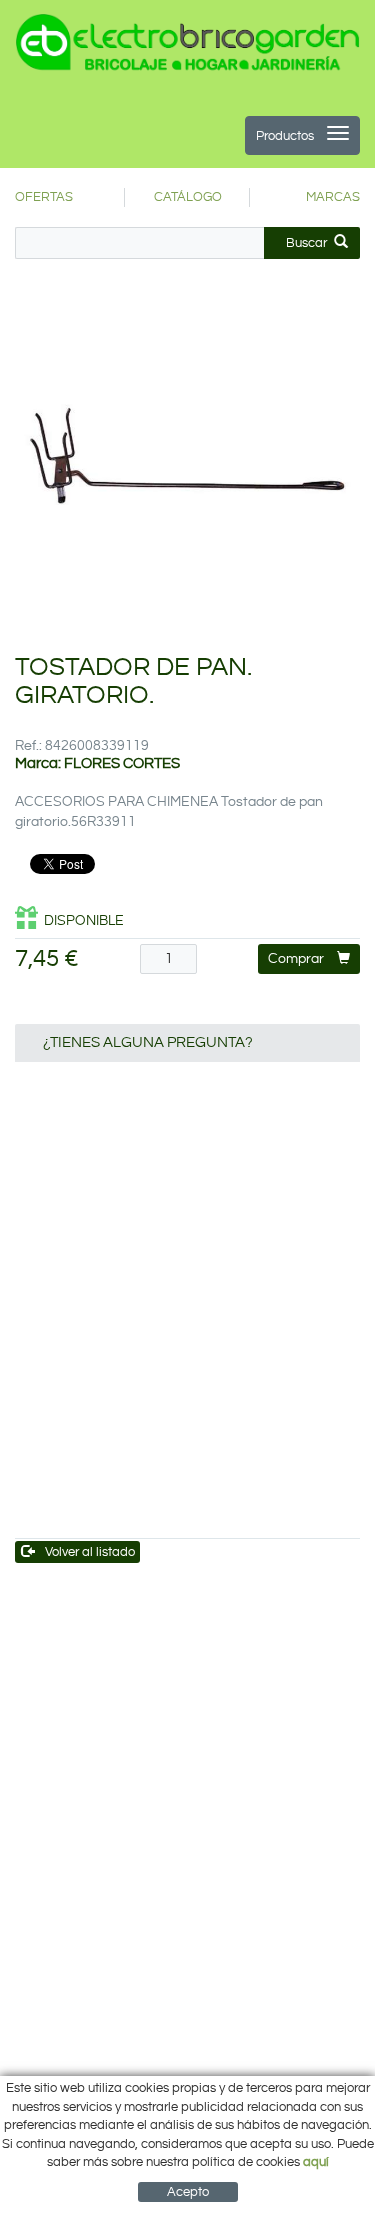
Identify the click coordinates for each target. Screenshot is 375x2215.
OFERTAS (44, 197)
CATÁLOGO (188, 197)
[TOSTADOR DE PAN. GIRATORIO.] (187, 461)
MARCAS (333, 197)
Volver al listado (90, 1552)
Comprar (296, 959)
